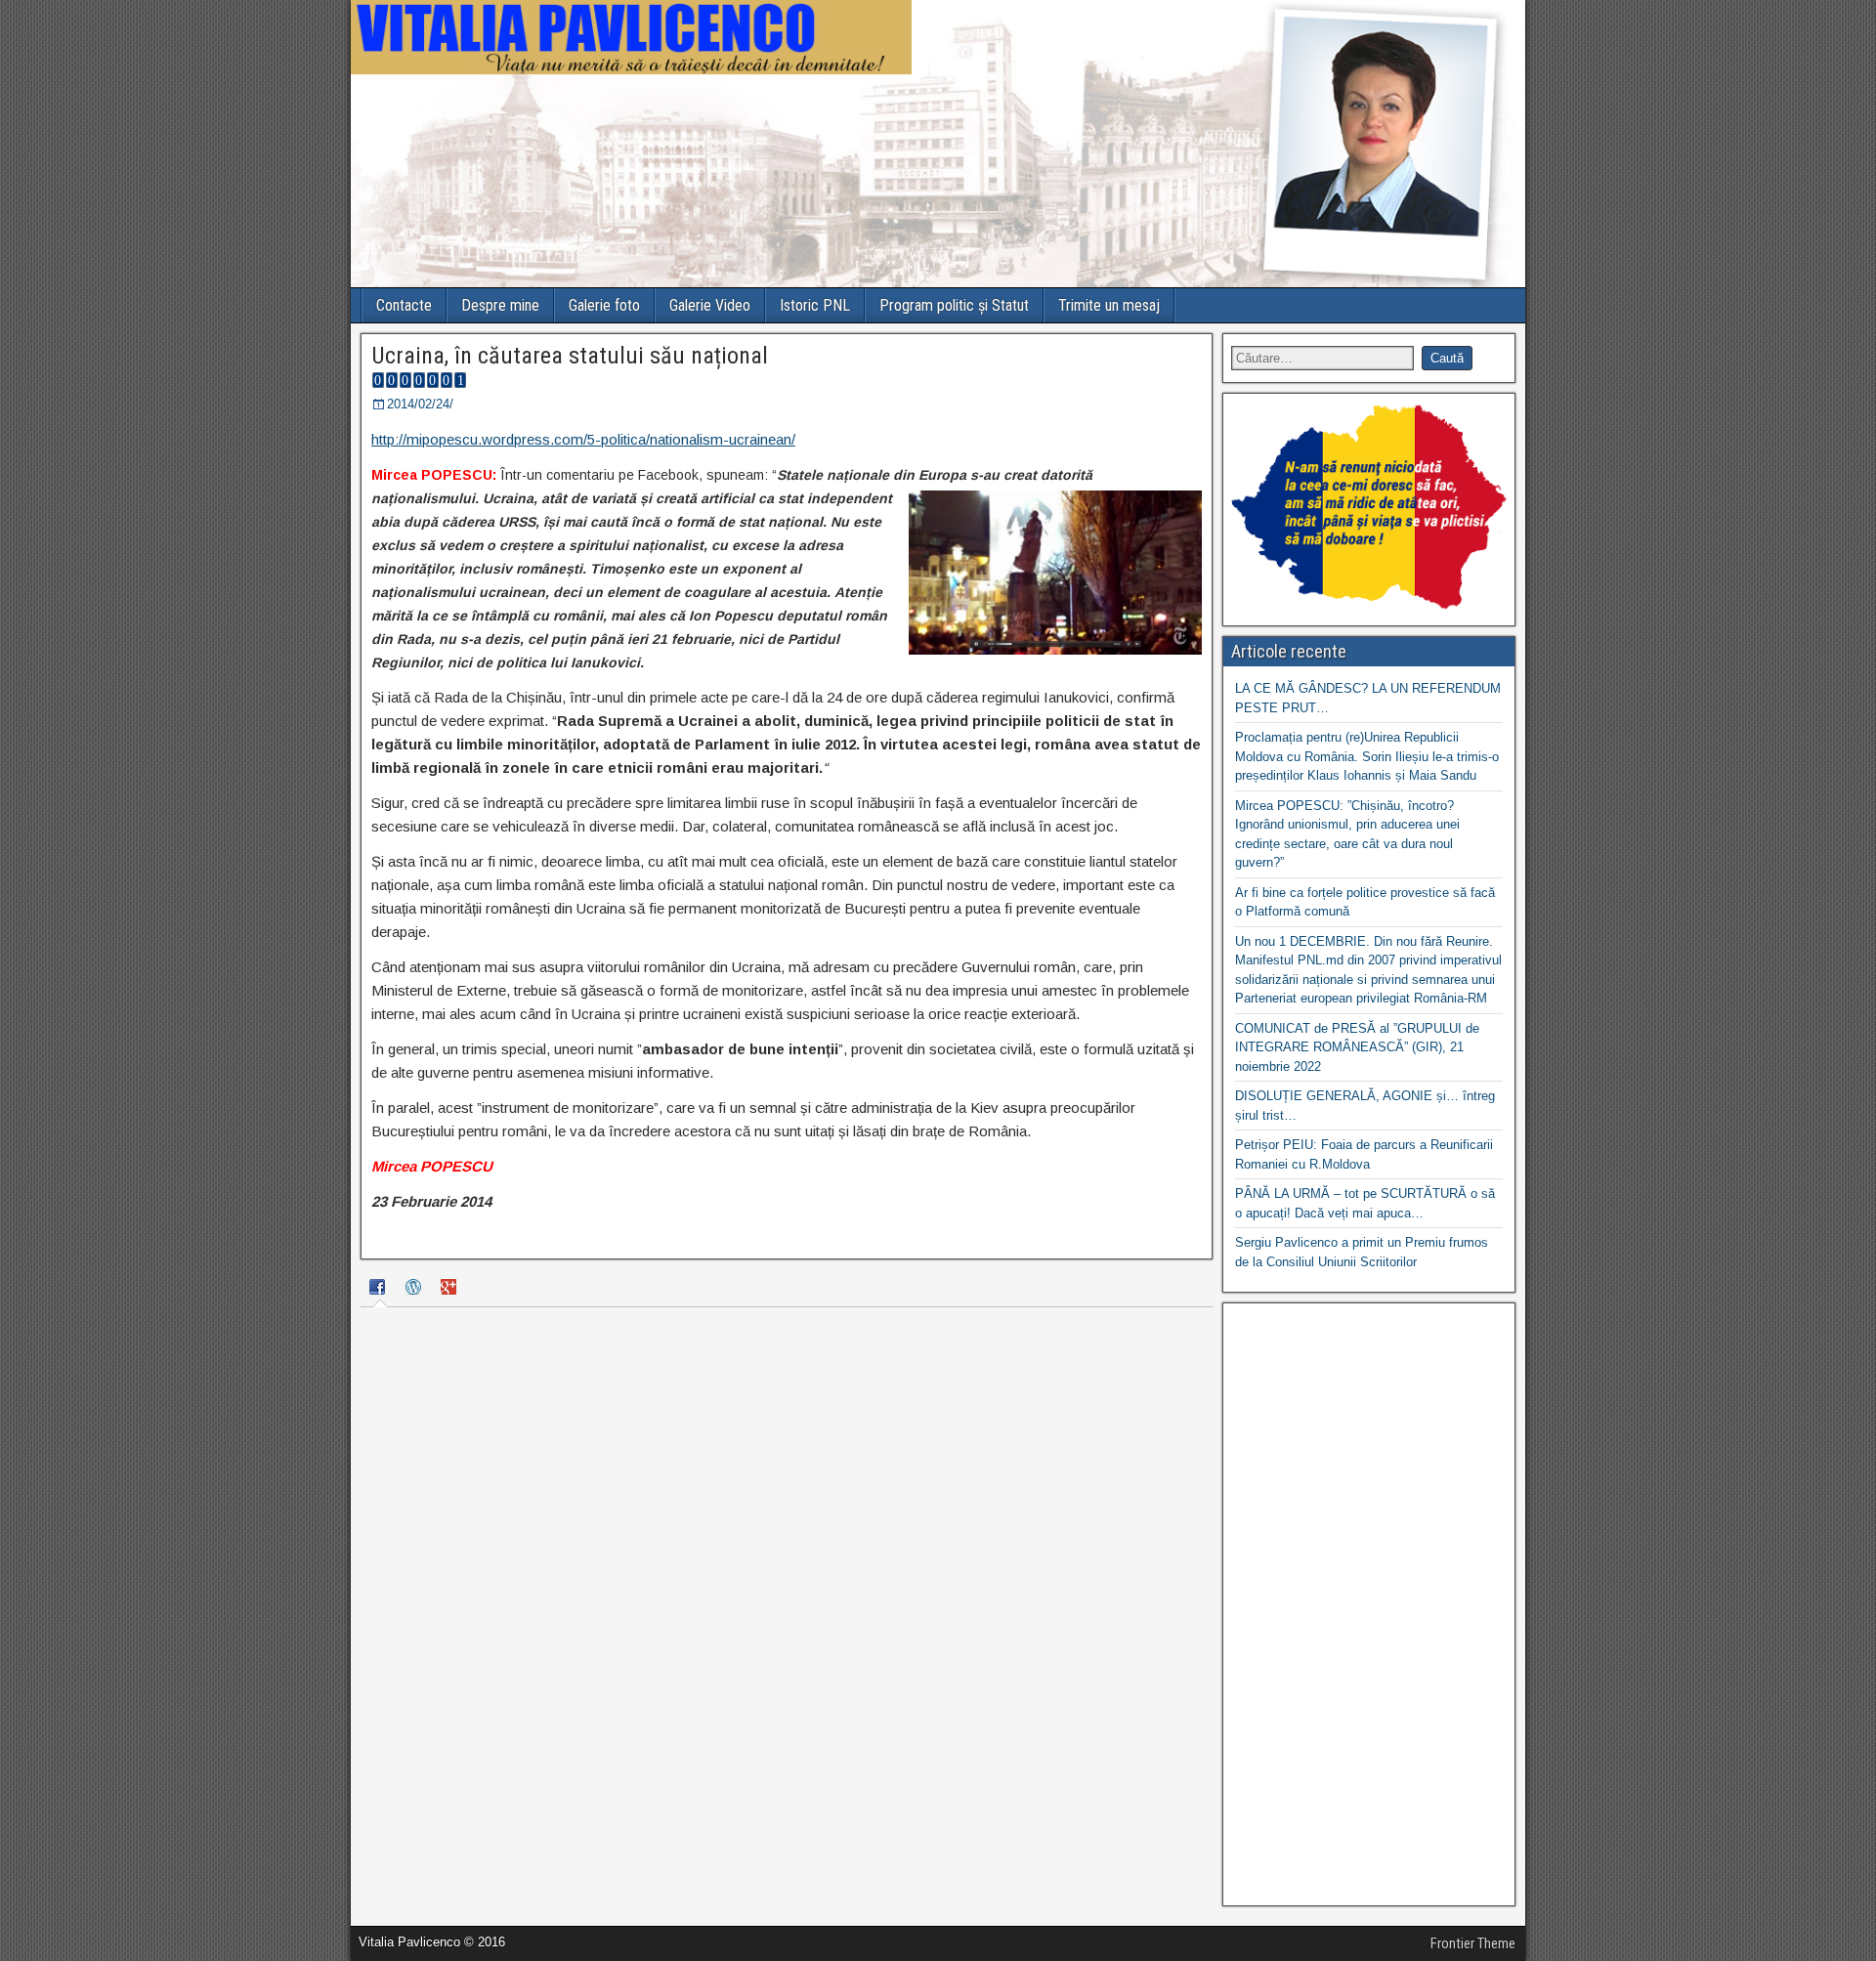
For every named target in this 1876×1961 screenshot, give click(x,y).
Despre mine (500, 305)
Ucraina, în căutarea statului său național (570, 356)
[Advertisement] (1369, 1604)
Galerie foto (604, 305)
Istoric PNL (815, 305)
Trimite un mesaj (1109, 305)
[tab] (380, 1290)
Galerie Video (710, 305)
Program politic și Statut (954, 305)
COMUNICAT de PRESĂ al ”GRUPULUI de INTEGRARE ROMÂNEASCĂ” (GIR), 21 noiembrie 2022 (1357, 1047)
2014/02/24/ (420, 404)
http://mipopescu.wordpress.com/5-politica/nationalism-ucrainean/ (583, 439)
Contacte (404, 305)
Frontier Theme (1473, 1943)
